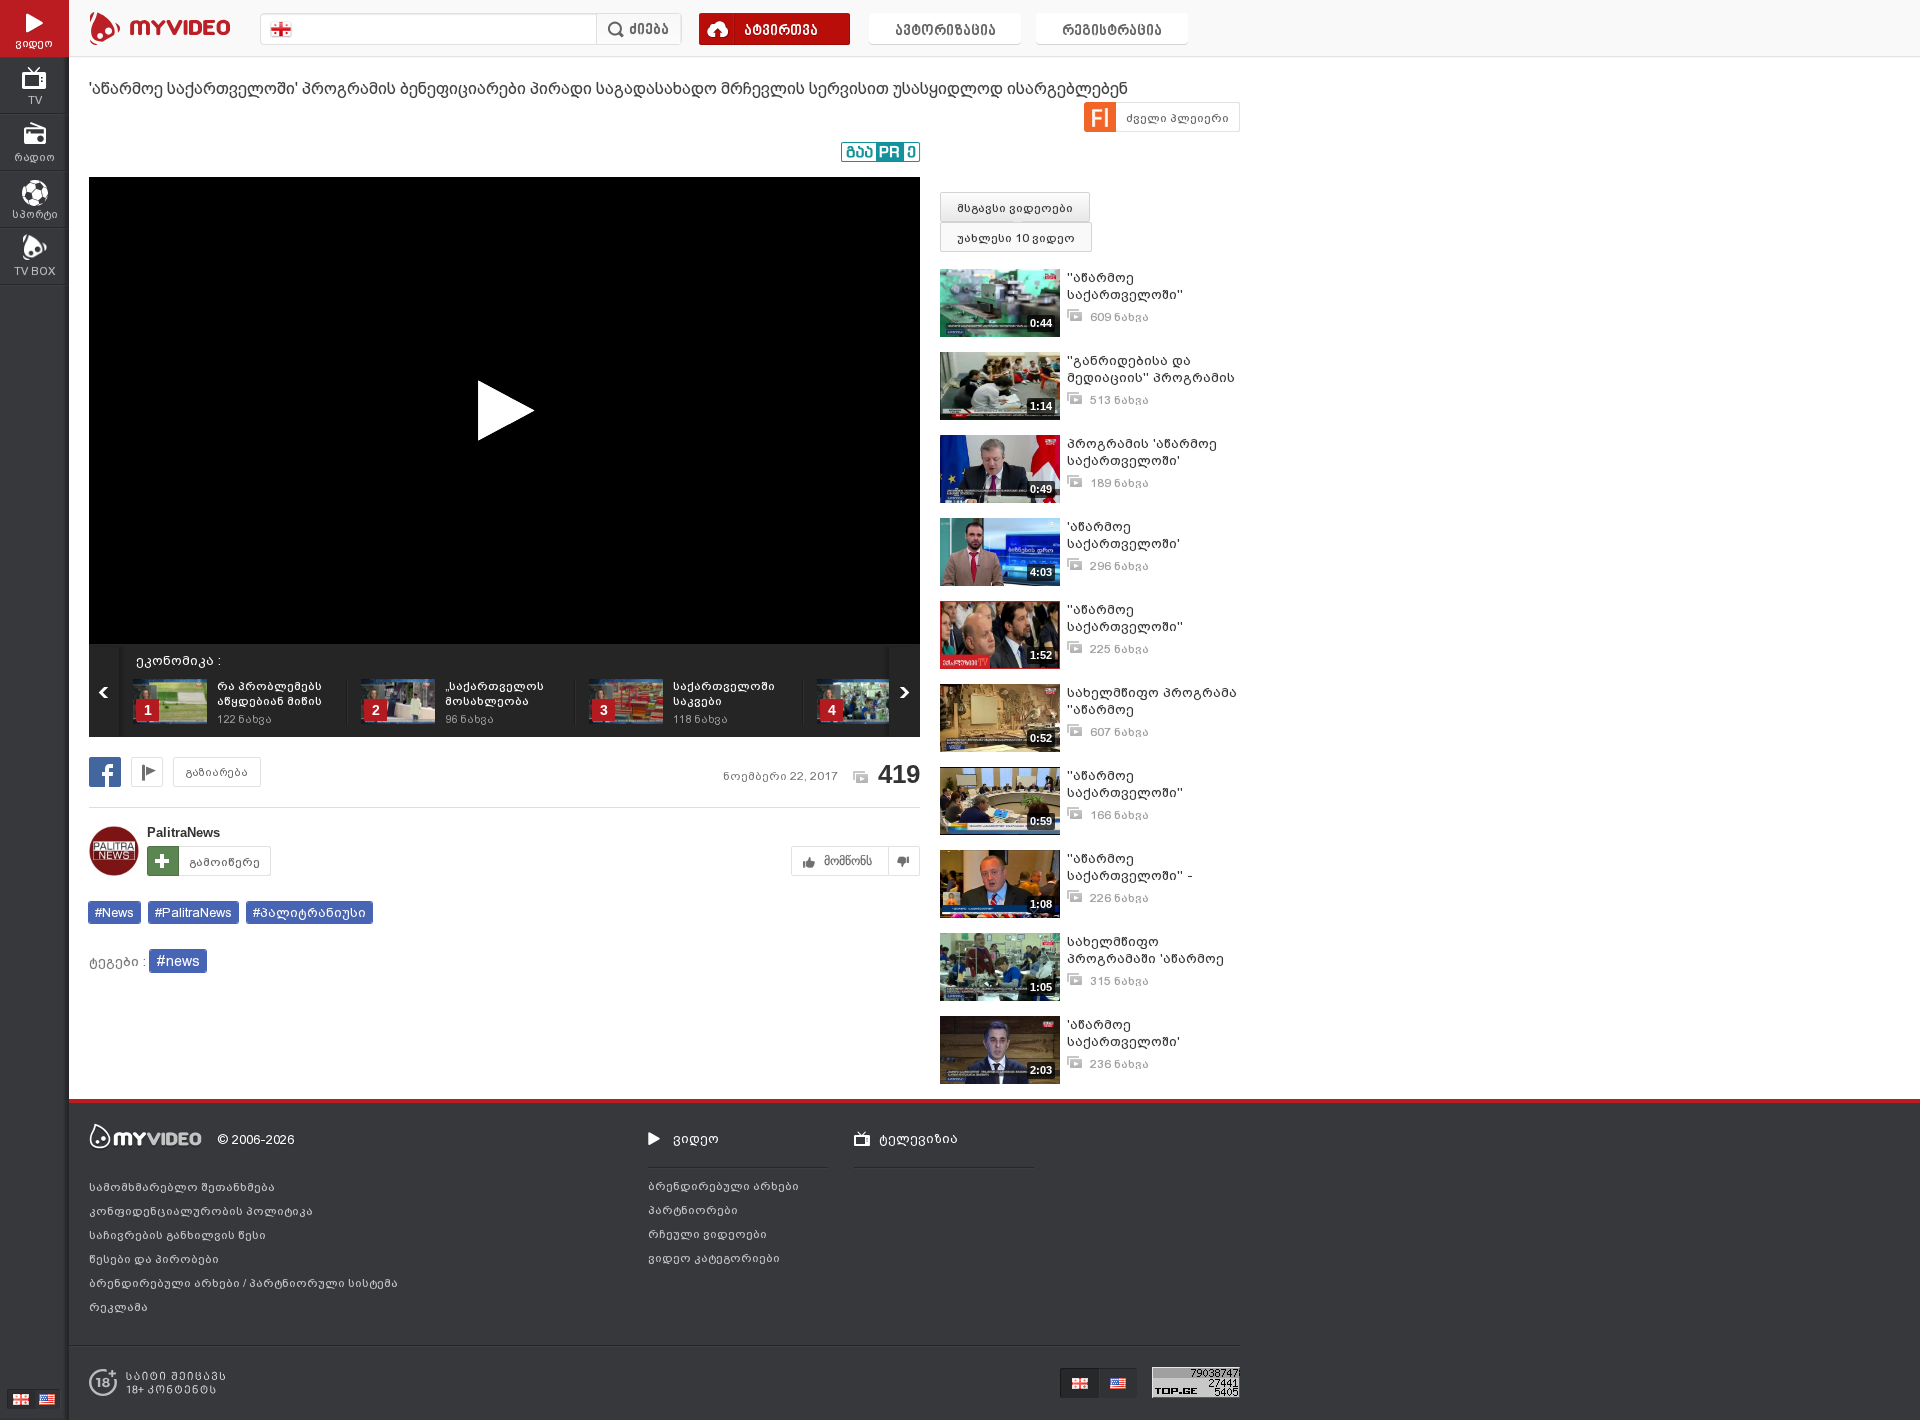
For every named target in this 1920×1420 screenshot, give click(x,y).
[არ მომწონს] (904, 861)
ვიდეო (696, 1138)
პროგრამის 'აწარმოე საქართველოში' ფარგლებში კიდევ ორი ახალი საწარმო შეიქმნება (1150, 452)
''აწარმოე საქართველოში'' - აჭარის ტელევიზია (1134, 867)
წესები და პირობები (154, 1259)
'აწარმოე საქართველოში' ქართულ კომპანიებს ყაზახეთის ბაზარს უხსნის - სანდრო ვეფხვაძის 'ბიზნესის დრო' (1140, 535)
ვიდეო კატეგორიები (714, 1258)
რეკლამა (118, 1307)
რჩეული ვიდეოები (707, 1234)
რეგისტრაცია (1112, 31)
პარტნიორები (693, 1210)
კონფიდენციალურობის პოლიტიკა (201, 1211)
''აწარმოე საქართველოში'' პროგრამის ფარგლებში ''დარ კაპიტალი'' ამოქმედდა (1152, 286)
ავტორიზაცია (945, 31)
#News (114, 912)
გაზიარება (217, 772)
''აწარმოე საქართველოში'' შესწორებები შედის (1136, 784)
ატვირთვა (781, 31)
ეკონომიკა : (178, 660)
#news (178, 961)
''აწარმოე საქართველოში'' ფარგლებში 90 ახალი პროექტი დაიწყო (1143, 618)
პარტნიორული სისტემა (323, 1283)
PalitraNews (183, 832)
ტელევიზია (918, 1138)
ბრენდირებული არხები (166, 1283)
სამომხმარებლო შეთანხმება (182, 1187)
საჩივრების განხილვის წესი (177, 1235)
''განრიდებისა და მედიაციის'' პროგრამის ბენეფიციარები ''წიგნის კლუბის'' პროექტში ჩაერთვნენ (1152, 369)
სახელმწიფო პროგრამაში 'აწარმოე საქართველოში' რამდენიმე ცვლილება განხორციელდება (1146, 950)
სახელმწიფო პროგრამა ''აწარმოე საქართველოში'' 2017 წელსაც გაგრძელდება (1152, 701)
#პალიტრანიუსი (309, 912)
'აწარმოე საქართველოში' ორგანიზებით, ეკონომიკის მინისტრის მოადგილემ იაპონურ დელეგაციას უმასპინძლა (1150, 1033)
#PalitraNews (193, 912)
